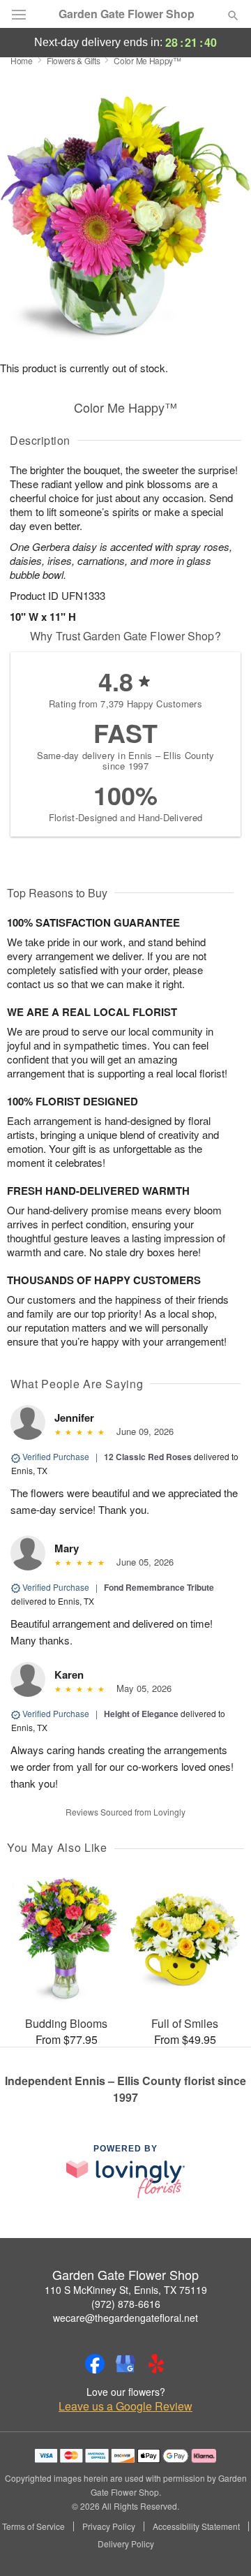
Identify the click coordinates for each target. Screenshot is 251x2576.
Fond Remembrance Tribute (159, 1587)
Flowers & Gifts (74, 60)
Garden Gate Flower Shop (127, 14)
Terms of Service (33, 2526)
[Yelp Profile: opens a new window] (156, 2364)
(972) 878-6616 (126, 2304)
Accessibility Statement (196, 2526)
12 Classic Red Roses (148, 1457)
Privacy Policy (109, 2526)
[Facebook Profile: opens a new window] (95, 2364)
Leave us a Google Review (125, 2406)
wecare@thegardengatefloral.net (125, 2318)
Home (22, 60)
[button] (221, 2545)
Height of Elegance (141, 1714)
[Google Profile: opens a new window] (125, 2364)
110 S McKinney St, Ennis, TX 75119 (126, 2290)
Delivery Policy (126, 2544)
